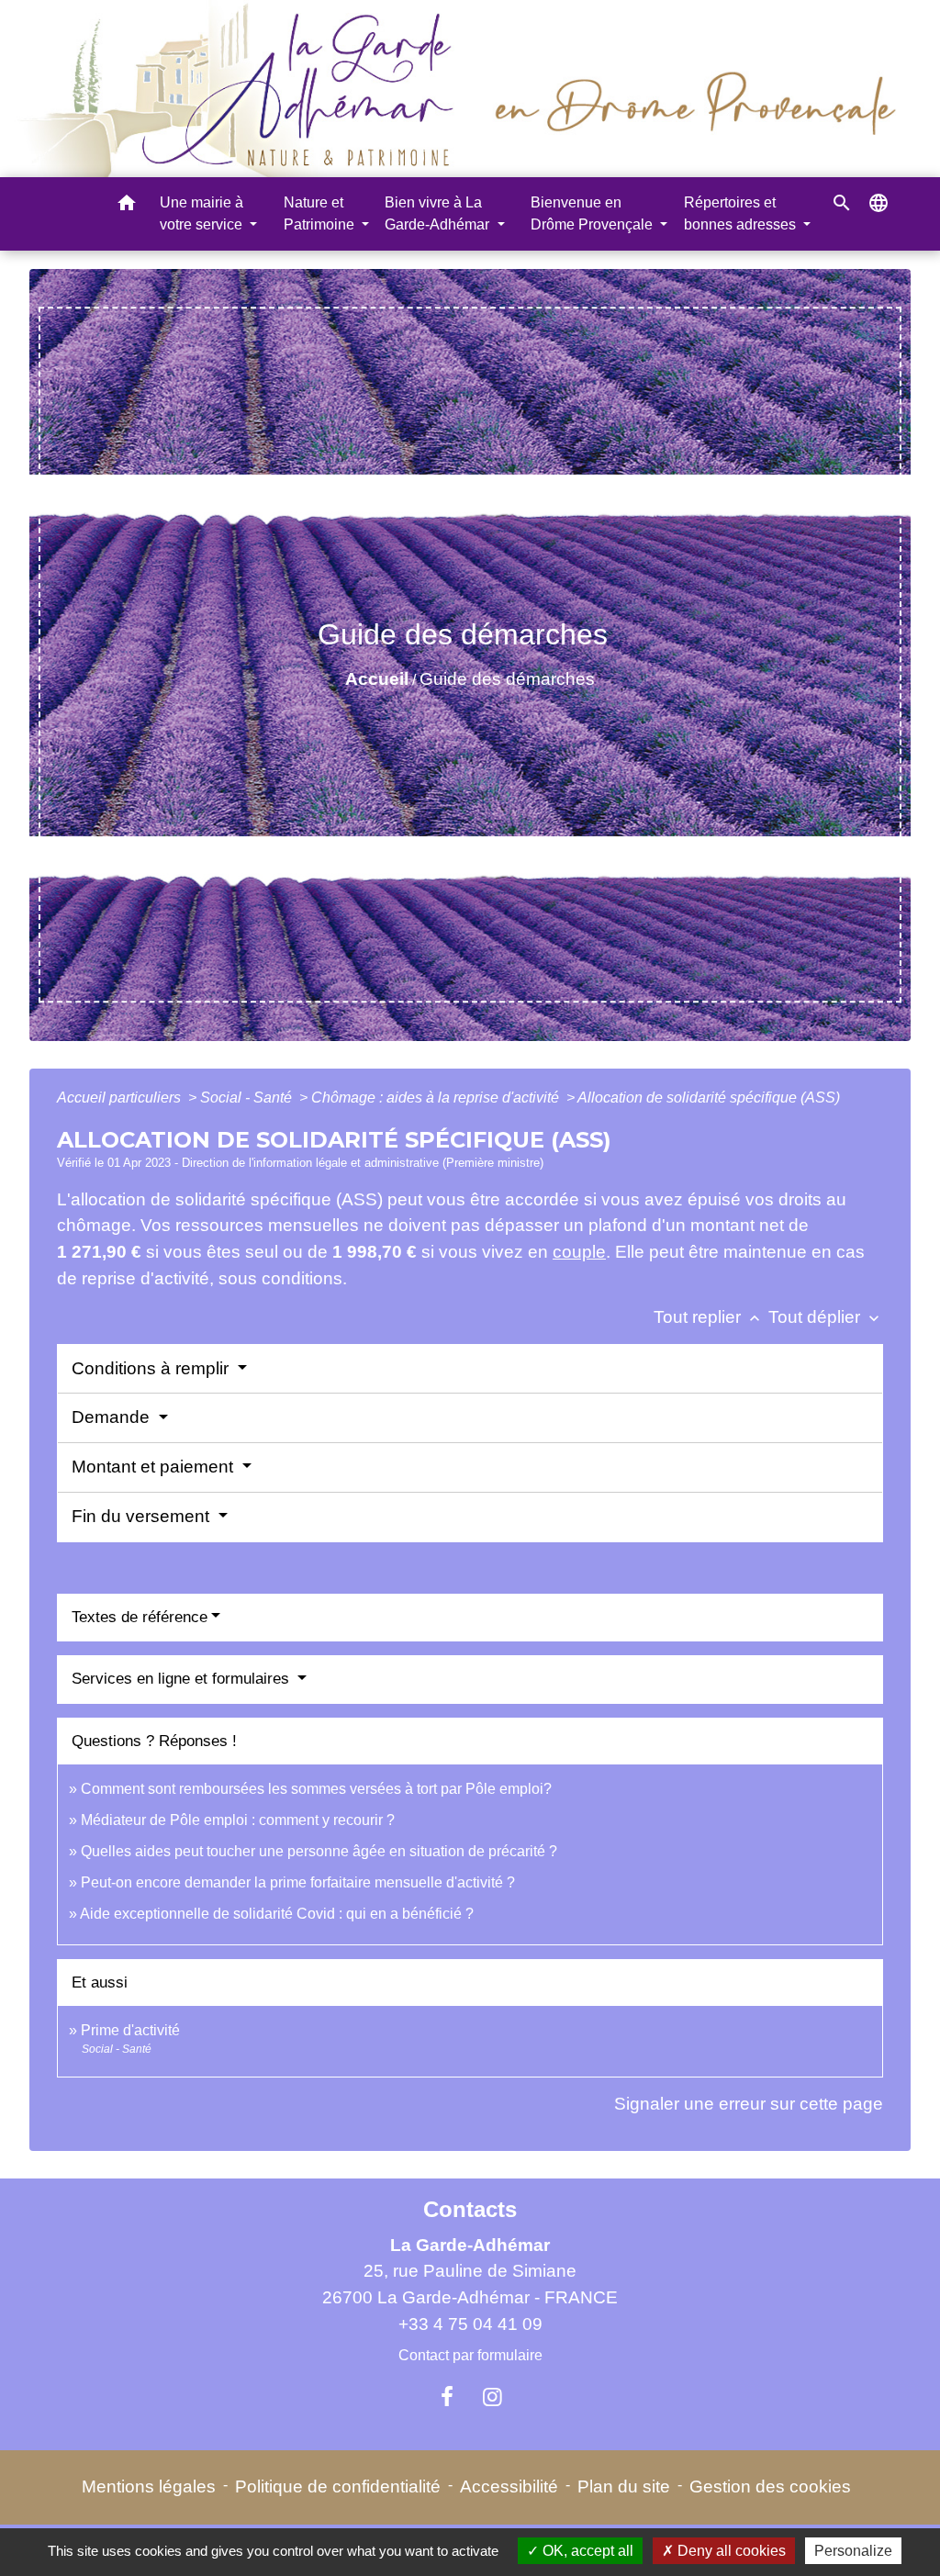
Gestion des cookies (770, 2486)
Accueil (377, 679)
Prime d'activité (130, 2030)
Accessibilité (509, 2486)
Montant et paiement (155, 1467)
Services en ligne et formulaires (183, 1679)
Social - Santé (248, 1098)
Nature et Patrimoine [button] (321, 213)
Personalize (853, 2551)
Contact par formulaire (470, 2355)
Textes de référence (140, 1617)
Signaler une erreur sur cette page (749, 2104)
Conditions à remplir (152, 1368)
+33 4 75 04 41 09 (470, 2324)
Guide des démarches (507, 679)
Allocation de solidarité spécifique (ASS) (709, 1098)
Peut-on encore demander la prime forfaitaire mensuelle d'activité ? (298, 1882)
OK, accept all (586, 2551)
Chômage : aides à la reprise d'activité (437, 1098)
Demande (113, 1417)
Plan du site (624, 2486)
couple (579, 1252)
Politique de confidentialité (338, 2486)
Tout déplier (826, 1317)
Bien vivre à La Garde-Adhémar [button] (439, 213)
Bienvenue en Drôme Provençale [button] (593, 213)
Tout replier (709, 1317)
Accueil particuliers (121, 1098)
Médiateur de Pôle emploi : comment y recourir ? (238, 1820)
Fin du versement (143, 1516)
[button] (127, 206)
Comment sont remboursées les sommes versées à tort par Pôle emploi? (316, 1789)
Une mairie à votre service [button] (203, 213)
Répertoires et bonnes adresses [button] (742, 213)
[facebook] (447, 2397)
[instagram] (493, 2397)
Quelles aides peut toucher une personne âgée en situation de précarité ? (319, 1851)
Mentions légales (149, 2486)
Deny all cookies (730, 2551)
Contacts (470, 2209)
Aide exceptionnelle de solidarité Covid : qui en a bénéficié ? (277, 1914)
